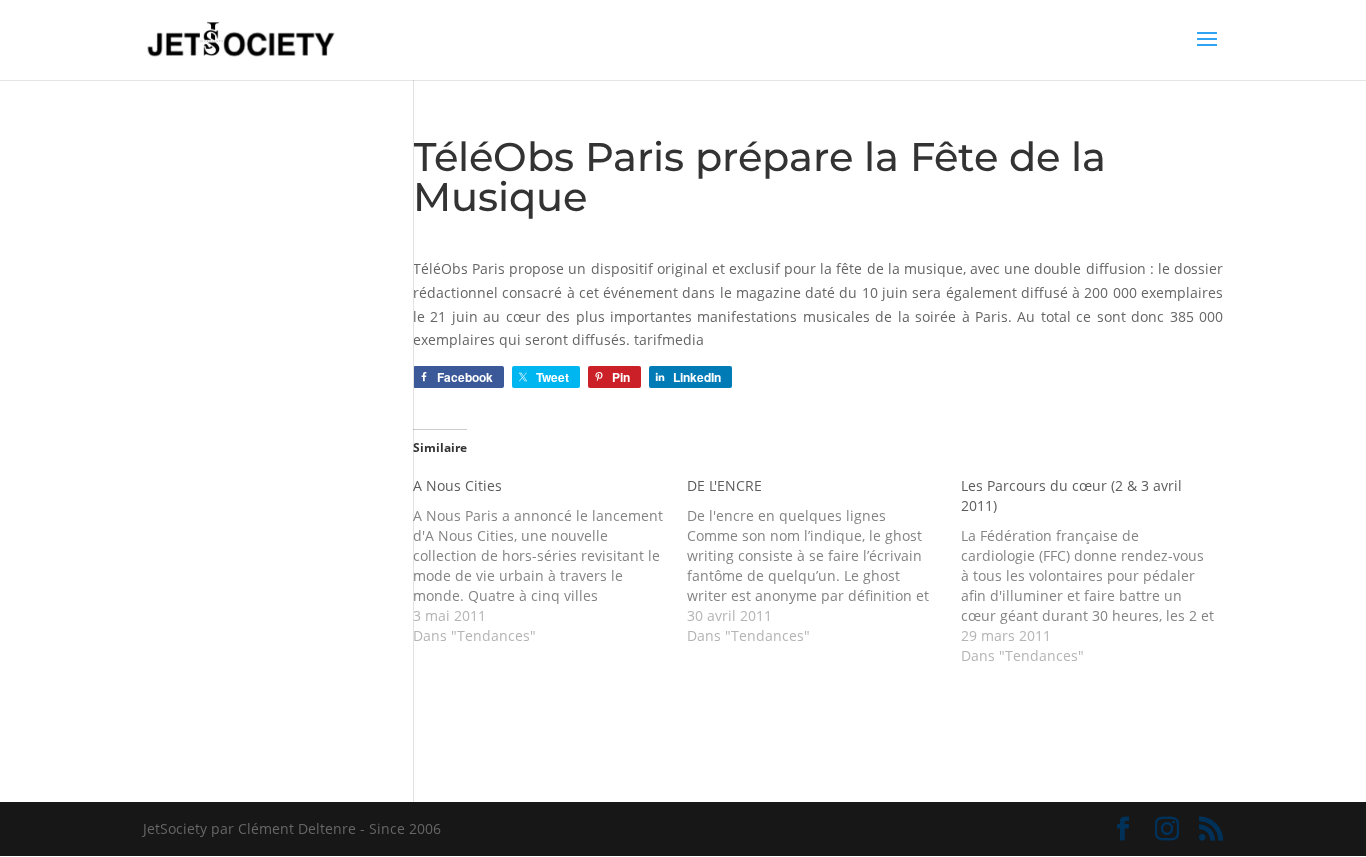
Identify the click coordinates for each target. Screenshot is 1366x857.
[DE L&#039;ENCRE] (824, 561)
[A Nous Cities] (550, 561)
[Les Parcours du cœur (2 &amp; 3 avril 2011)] (1098, 571)
